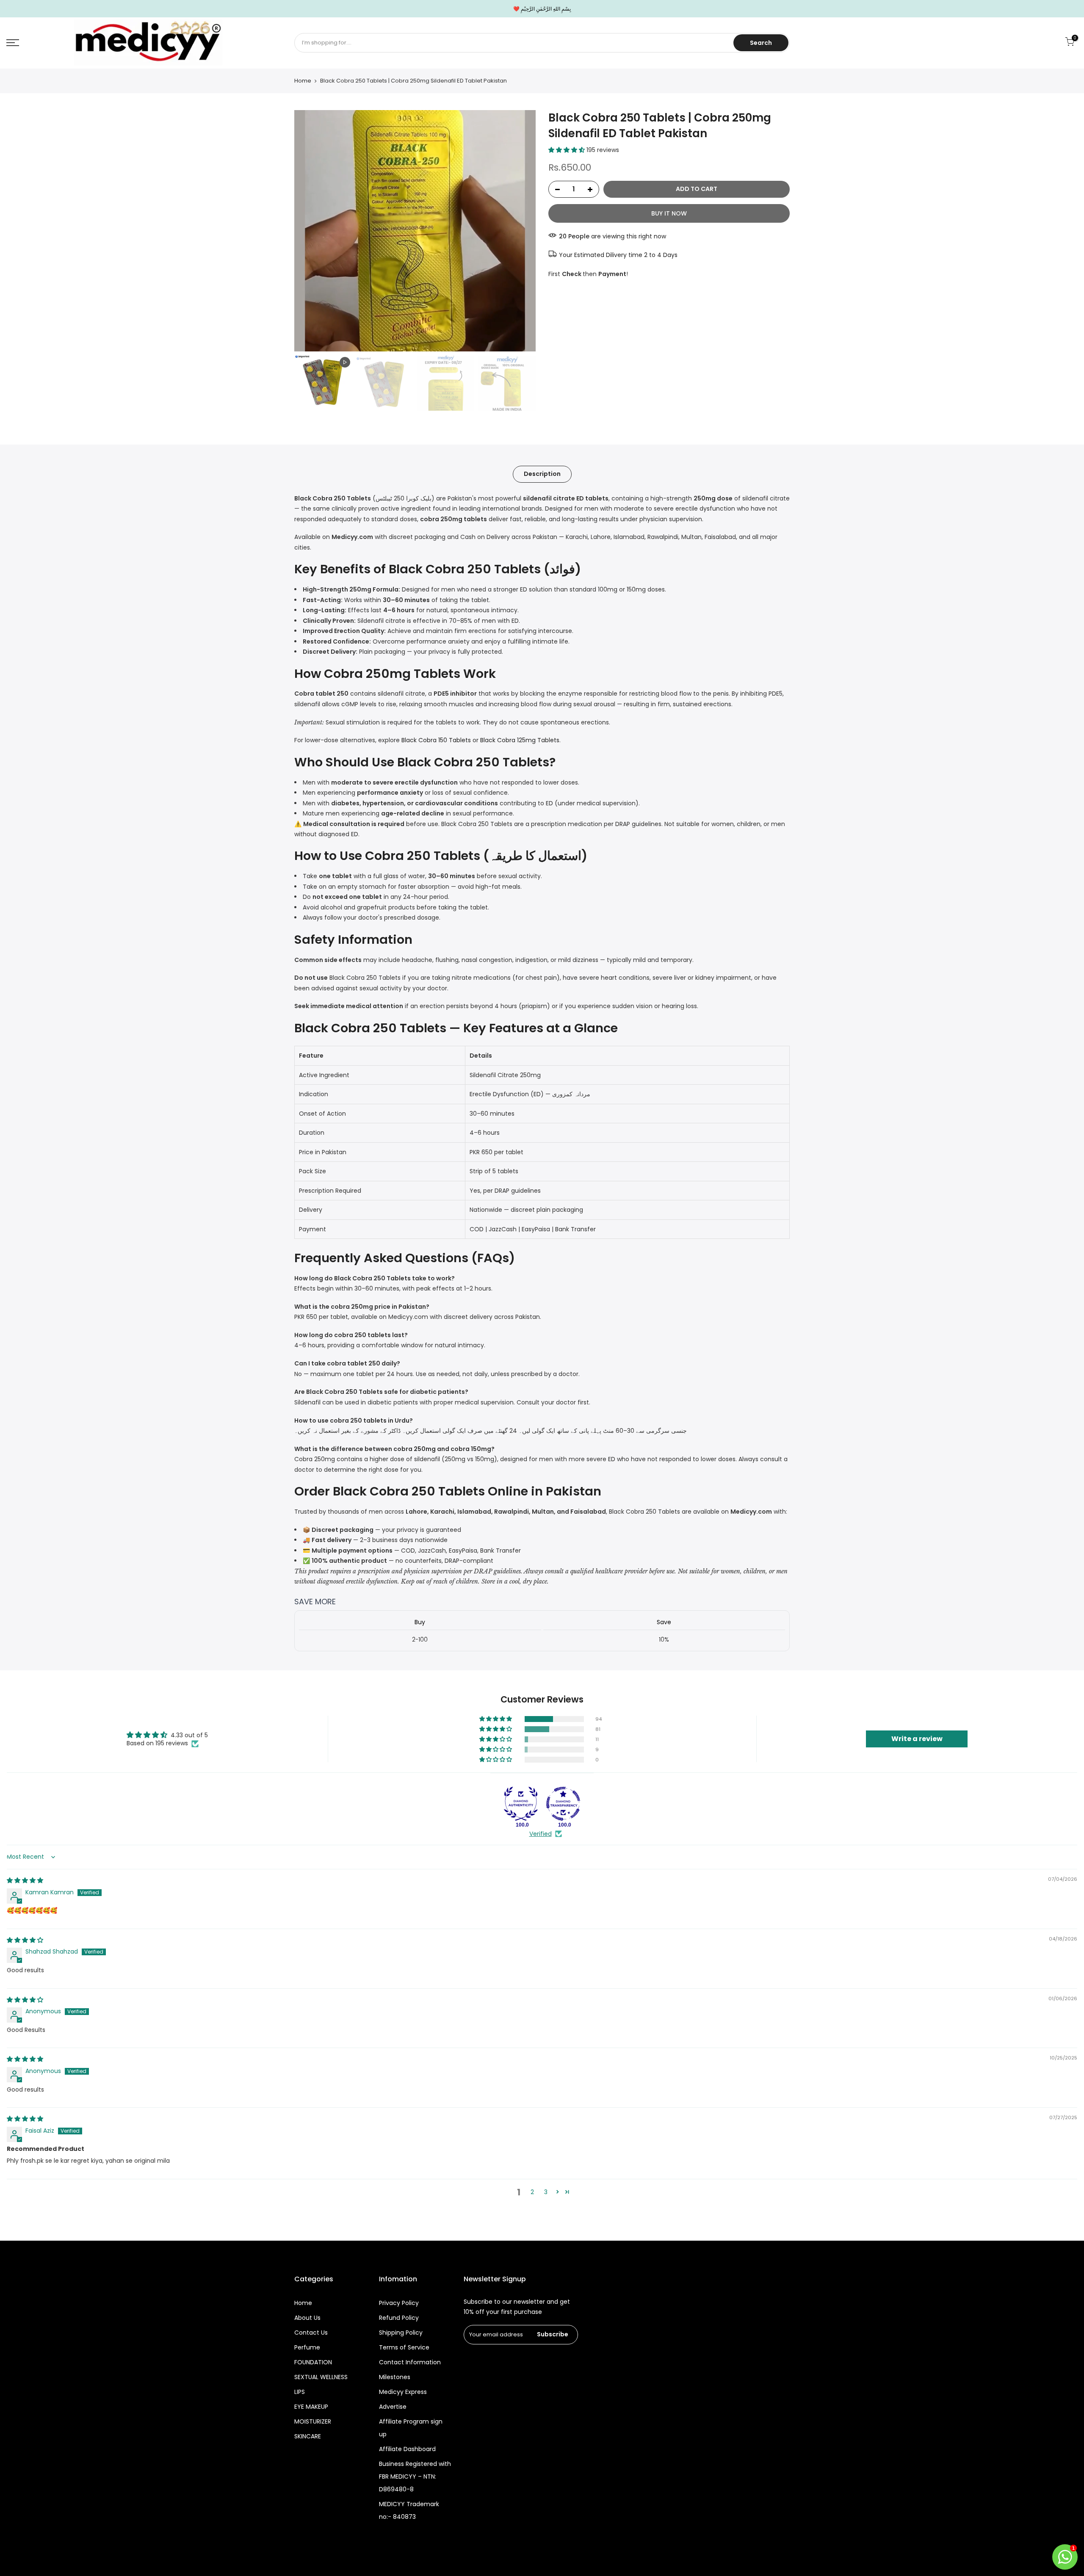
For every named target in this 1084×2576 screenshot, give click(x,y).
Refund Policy (399, 2318)
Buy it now (669, 213)
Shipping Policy (401, 2333)
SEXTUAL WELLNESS (321, 2377)
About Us (307, 2318)
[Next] (521, 231)
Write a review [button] (917, 1739)
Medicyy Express (403, 2392)
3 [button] (546, 2192)
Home (303, 81)
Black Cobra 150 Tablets (436, 740)
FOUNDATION (313, 2362)
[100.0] (521, 1804)
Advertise (393, 2407)
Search (761, 43)
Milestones (395, 2377)
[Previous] (309, 231)
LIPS (300, 2392)
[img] (25, 1880)
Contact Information (410, 2362)
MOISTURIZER (313, 2421)
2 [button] (532, 2192)
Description (542, 474)
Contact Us (311, 2333)
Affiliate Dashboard (407, 2449)
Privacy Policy (399, 2303)
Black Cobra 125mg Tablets (520, 740)
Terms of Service (404, 2347)
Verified (541, 1834)
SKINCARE (308, 2436)
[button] (567, 150)
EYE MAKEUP (311, 2407)
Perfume (307, 2347)
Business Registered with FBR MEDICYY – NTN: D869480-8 (415, 2476)
